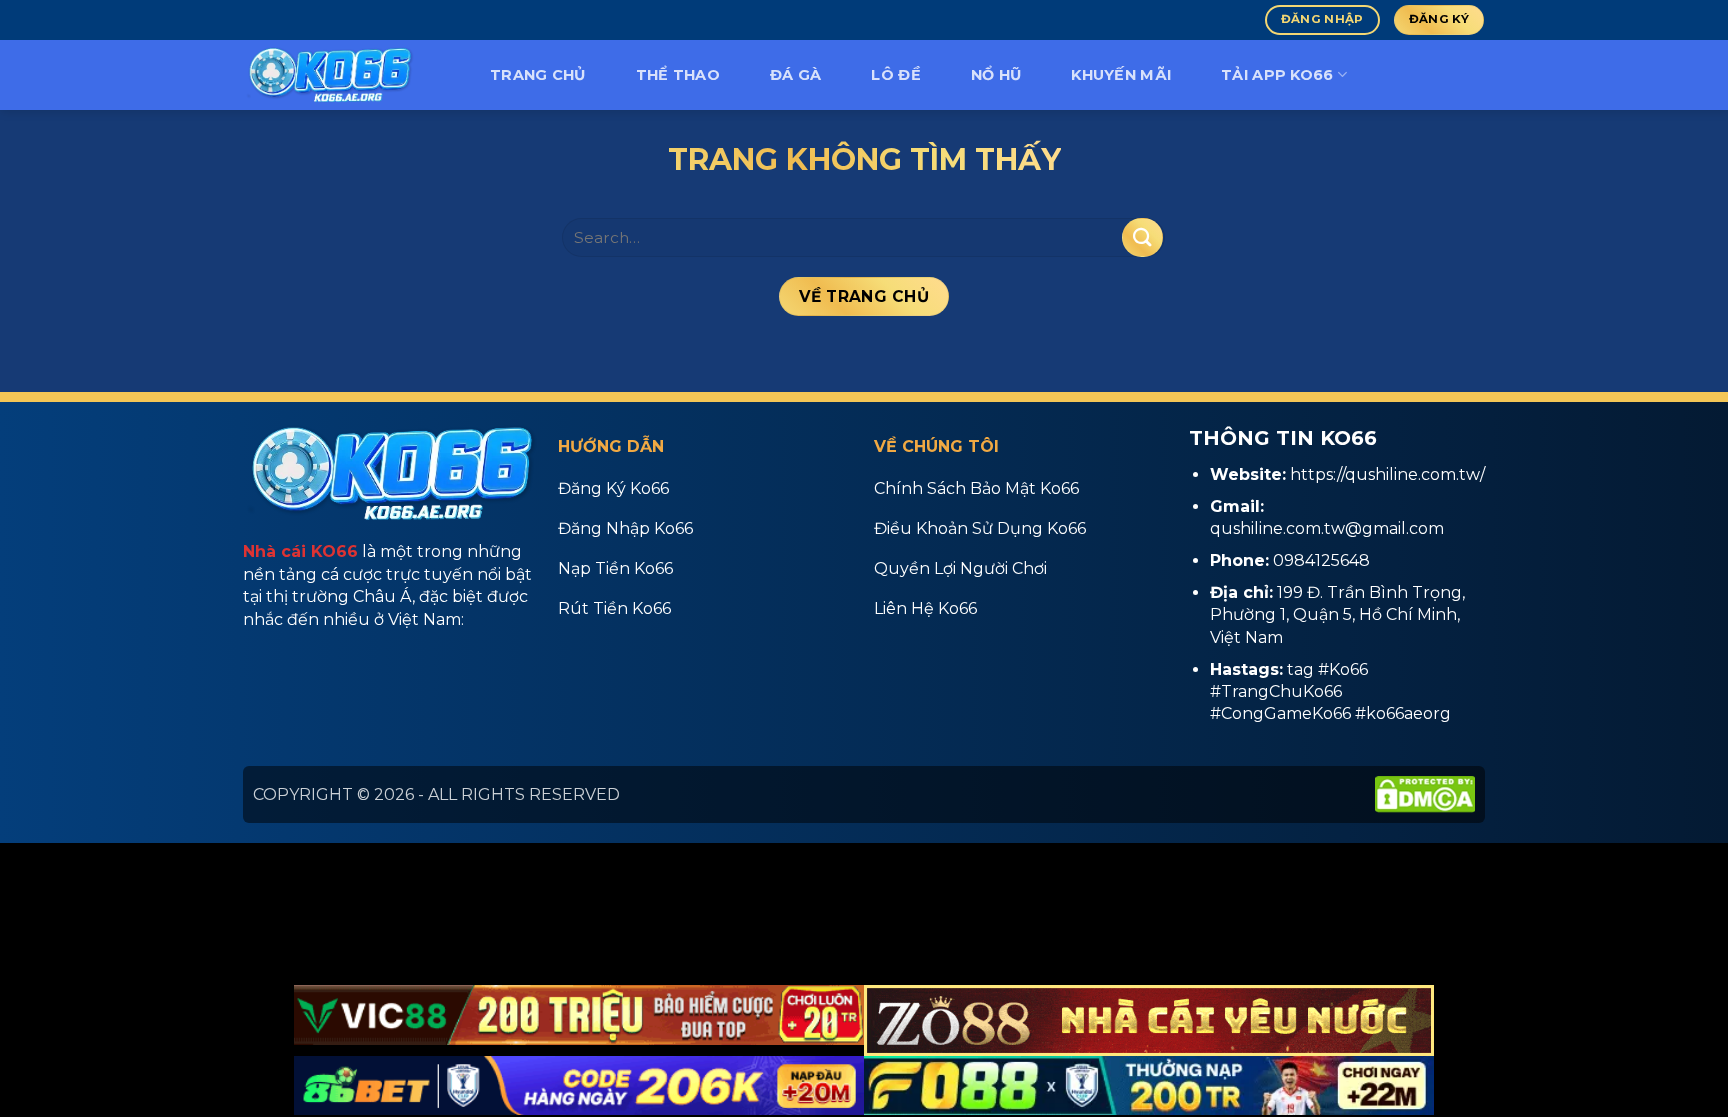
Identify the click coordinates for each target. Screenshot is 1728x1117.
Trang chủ (538, 75)
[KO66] (344, 75)
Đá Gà (795, 75)
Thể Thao (678, 75)
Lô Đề (895, 75)
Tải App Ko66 (1277, 75)
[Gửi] (1142, 237)
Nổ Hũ (996, 75)
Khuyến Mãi (1121, 75)
